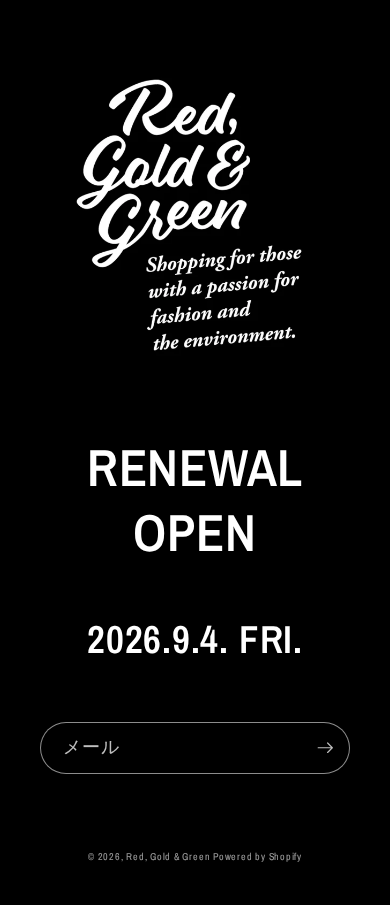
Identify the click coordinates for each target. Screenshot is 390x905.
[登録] (325, 748)
